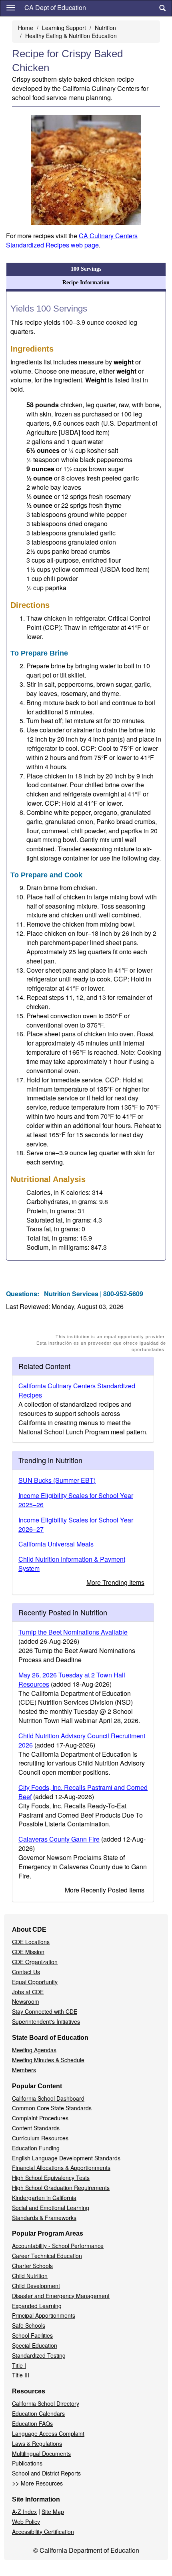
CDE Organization (35, 1962)
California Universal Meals (56, 1544)
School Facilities (32, 2335)
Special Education (35, 2345)
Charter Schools (32, 2266)
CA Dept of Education (55, 7)
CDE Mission (28, 1952)
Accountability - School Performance (58, 2246)
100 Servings (86, 269)
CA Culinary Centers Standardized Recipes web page (72, 240)
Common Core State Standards (52, 2108)
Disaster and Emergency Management (61, 2296)
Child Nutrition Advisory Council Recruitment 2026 (82, 1740)
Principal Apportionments (44, 2315)
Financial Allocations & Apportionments (61, 2168)
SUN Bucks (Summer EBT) (57, 1480)
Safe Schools (29, 2325)
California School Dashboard (48, 2098)
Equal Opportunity (35, 1982)
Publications (27, 2463)
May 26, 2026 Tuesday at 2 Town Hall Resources (72, 1679)
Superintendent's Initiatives (46, 2021)
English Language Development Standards (66, 2158)
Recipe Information (86, 283)
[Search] (162, 8)
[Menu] (11, 7)
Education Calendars (38, 2413)
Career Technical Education (47, 2256)
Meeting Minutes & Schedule (48, 2060)
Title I (19, 2365)
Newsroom (26, 2001)
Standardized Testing (39, 2355)
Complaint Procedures (40, 2118)
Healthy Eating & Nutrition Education (71, 36)
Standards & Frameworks (44, 2218)
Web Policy (26, 2522)
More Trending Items (115, 1582)
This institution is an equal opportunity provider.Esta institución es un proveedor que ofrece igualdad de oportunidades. (101, 1343)
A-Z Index (24, 2512)
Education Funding (36, 2148)
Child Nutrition (30, 2276)
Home (26, 28)
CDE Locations (31, 1942)
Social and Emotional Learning (51, 2208)
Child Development (36, 2286)
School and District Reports (46, 2473)
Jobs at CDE (28, 1992)
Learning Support (64, 28)
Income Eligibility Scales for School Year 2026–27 (76, 1524)
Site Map (53, 2512)
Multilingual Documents (41, 2453)
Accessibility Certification (43, 2532)
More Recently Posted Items (105, 1890)
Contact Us (26, 1972)
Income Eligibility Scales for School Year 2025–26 (76, 1500)
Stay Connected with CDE (45, 2011)
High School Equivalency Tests (51, 2178)
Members (24, 2070)
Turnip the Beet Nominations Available (73, 1632)
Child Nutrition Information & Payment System (72, 1564)
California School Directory (46, 2403)
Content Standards (36, 2128)
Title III (21, 2375)
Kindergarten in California (44, 2198)
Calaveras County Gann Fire (59, 1839)
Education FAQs (32, 2423)
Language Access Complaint (48, 2433)
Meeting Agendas (34, 2050)
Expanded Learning (37, 2306)
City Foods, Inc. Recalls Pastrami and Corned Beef (83, 1792)
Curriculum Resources (40, 2138)
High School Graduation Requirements (61, 2188)
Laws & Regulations (37, 2443)
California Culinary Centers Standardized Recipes (77, 1390)
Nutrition (105, 28)
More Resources (42, 2483)
